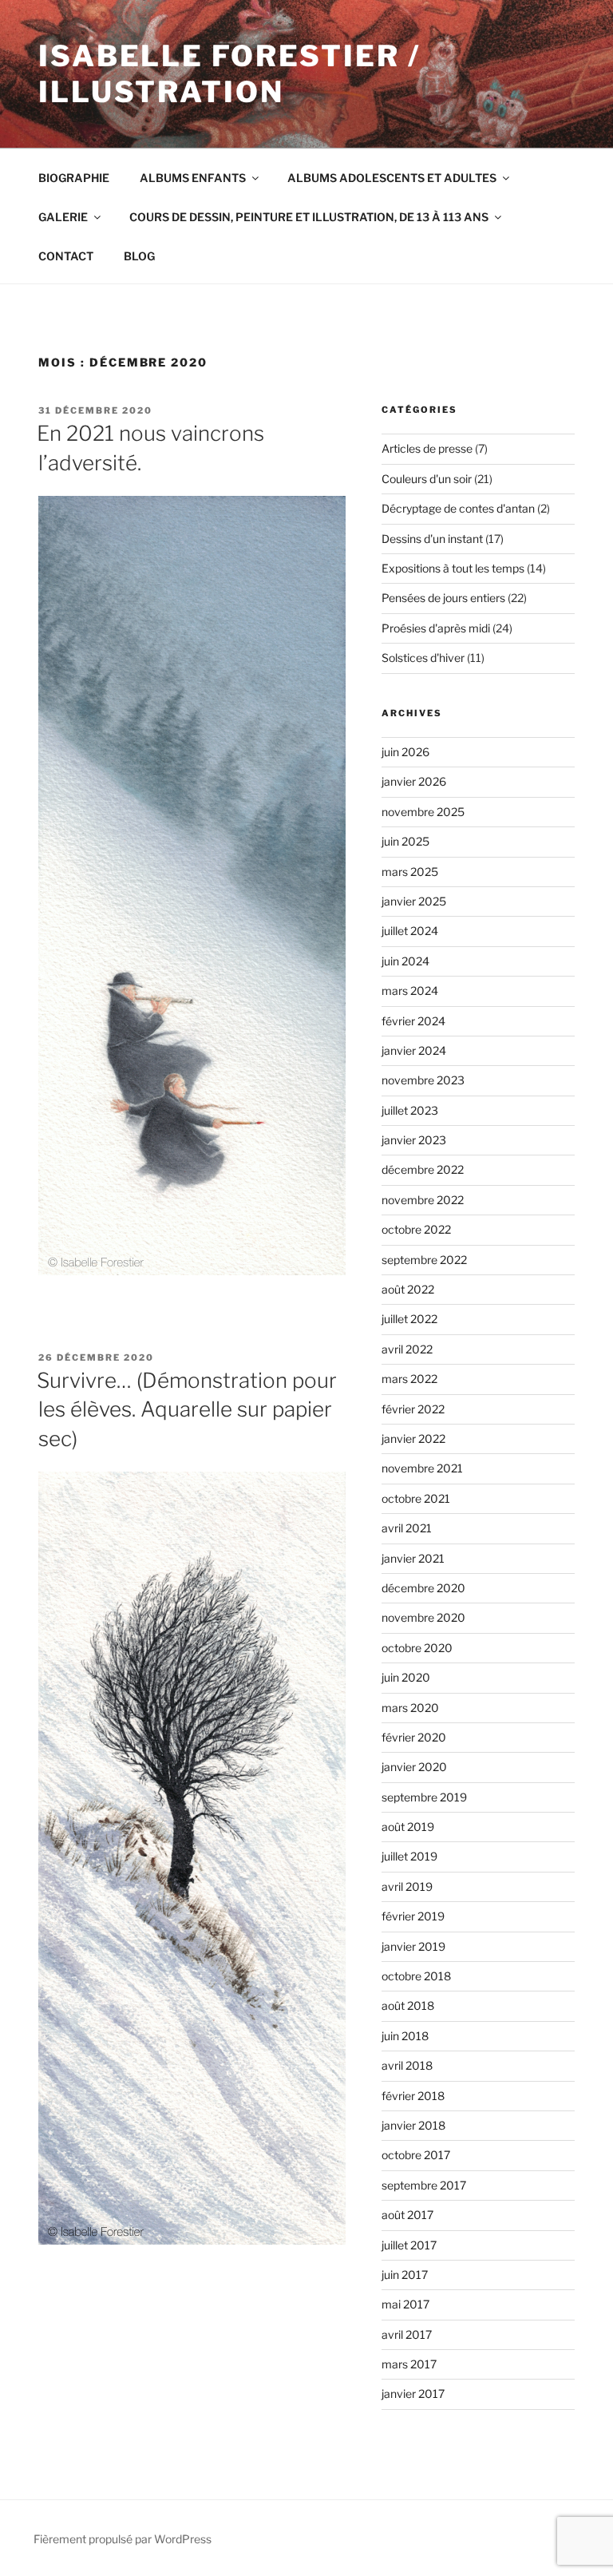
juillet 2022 (409, 1319)
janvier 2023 (414, 1140)
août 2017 (407, 2215)
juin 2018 (405, 2036)
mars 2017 (409, 2364)
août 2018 (408, 2005)
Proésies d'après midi (436, 628)
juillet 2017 (409, 2245)
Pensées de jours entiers (443, 598)
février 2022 (413, 1409)
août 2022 (408, 1289)
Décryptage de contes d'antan (458, 508)
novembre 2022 (423, 1200)
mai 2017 (405, 2304)
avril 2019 (407, 1886)
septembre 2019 (424, 1797)
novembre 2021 (422, 1468)
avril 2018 (407, 2065)
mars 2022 (409, 1379)
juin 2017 (405, 2275)
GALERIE (63, 217)
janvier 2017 (413, 2394)
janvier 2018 (413, 2125)
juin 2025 (405, 841)
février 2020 (414, 1737)
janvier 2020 (414, 1767)
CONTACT (66, 256)
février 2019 (413, 1916)
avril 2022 (407, 1349)
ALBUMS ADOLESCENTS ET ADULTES (392, 178)
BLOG (139, 256)
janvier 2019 (413, 1946)
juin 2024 (405, 961)
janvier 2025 (414, 901)
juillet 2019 (409, 1856)
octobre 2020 (417, 1648)
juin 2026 (405, 752)
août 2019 (408, 1827)
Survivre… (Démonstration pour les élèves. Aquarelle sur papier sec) (187, 1409)
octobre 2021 (416, 1498)
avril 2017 (407, 2334)
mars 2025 (410, 872)
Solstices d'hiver (423, 658)
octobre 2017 (416, 2155)
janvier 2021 (413, 1558)
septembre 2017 (424, 2185)
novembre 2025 (423, 812)
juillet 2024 (410, 931)
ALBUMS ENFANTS (193, 178)
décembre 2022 (423, 1169)
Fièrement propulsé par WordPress (123, 2539)
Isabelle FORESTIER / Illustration (229, 74)
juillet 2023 (410, 1110)
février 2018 (413, 2096)
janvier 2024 (414, 1050)
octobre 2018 (416, 1976)
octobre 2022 (416, 1229)
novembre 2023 (423, 1080)
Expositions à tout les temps (453, 568)
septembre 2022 (424, 1260)
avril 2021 (407, 1528)
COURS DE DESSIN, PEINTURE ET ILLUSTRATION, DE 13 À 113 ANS (309, 217)
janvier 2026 (414, 781)
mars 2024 (410, 991)
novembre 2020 (423, 1617)
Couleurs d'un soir (427, 479)
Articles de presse (427, 448)
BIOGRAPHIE (74, 178)
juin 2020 (406, 1677)
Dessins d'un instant (432, 539)
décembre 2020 (423, 1588)
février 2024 (413, 1021)
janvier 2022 (413, 1439)
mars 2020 (410, 1708)
